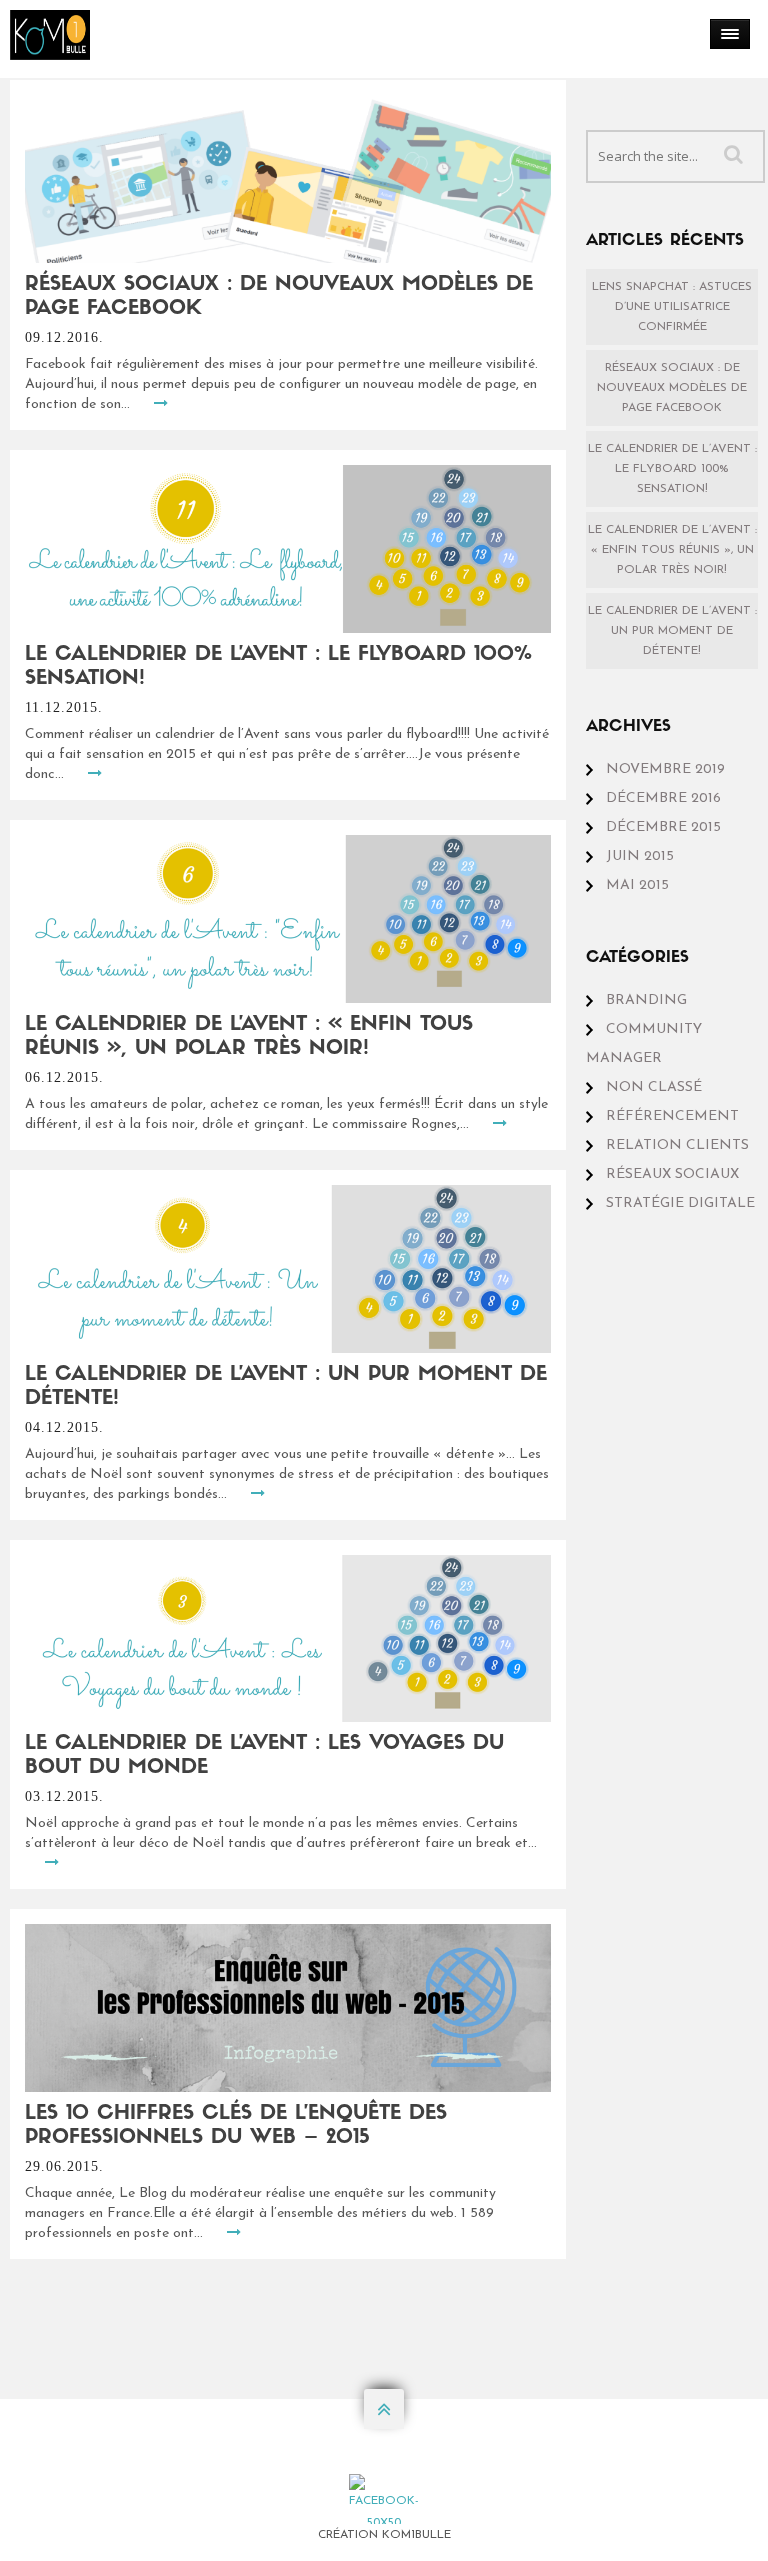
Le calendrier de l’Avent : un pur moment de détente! (672, 631)
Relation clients (677, 1145)
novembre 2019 (665, 769)
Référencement (672, 1116)
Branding (646, 1000)
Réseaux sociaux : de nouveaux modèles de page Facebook (672, 388)
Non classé (654, 1087)
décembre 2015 (663, 827)
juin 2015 (640, 856)
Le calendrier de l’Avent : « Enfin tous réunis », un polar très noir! (672, 550)
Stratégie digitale (680, 1203)
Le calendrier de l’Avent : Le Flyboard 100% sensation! (672, 469)
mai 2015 (637, 885)
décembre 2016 (663, 798)
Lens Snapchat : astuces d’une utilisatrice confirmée (672, 307)
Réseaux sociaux (672, 1174)
